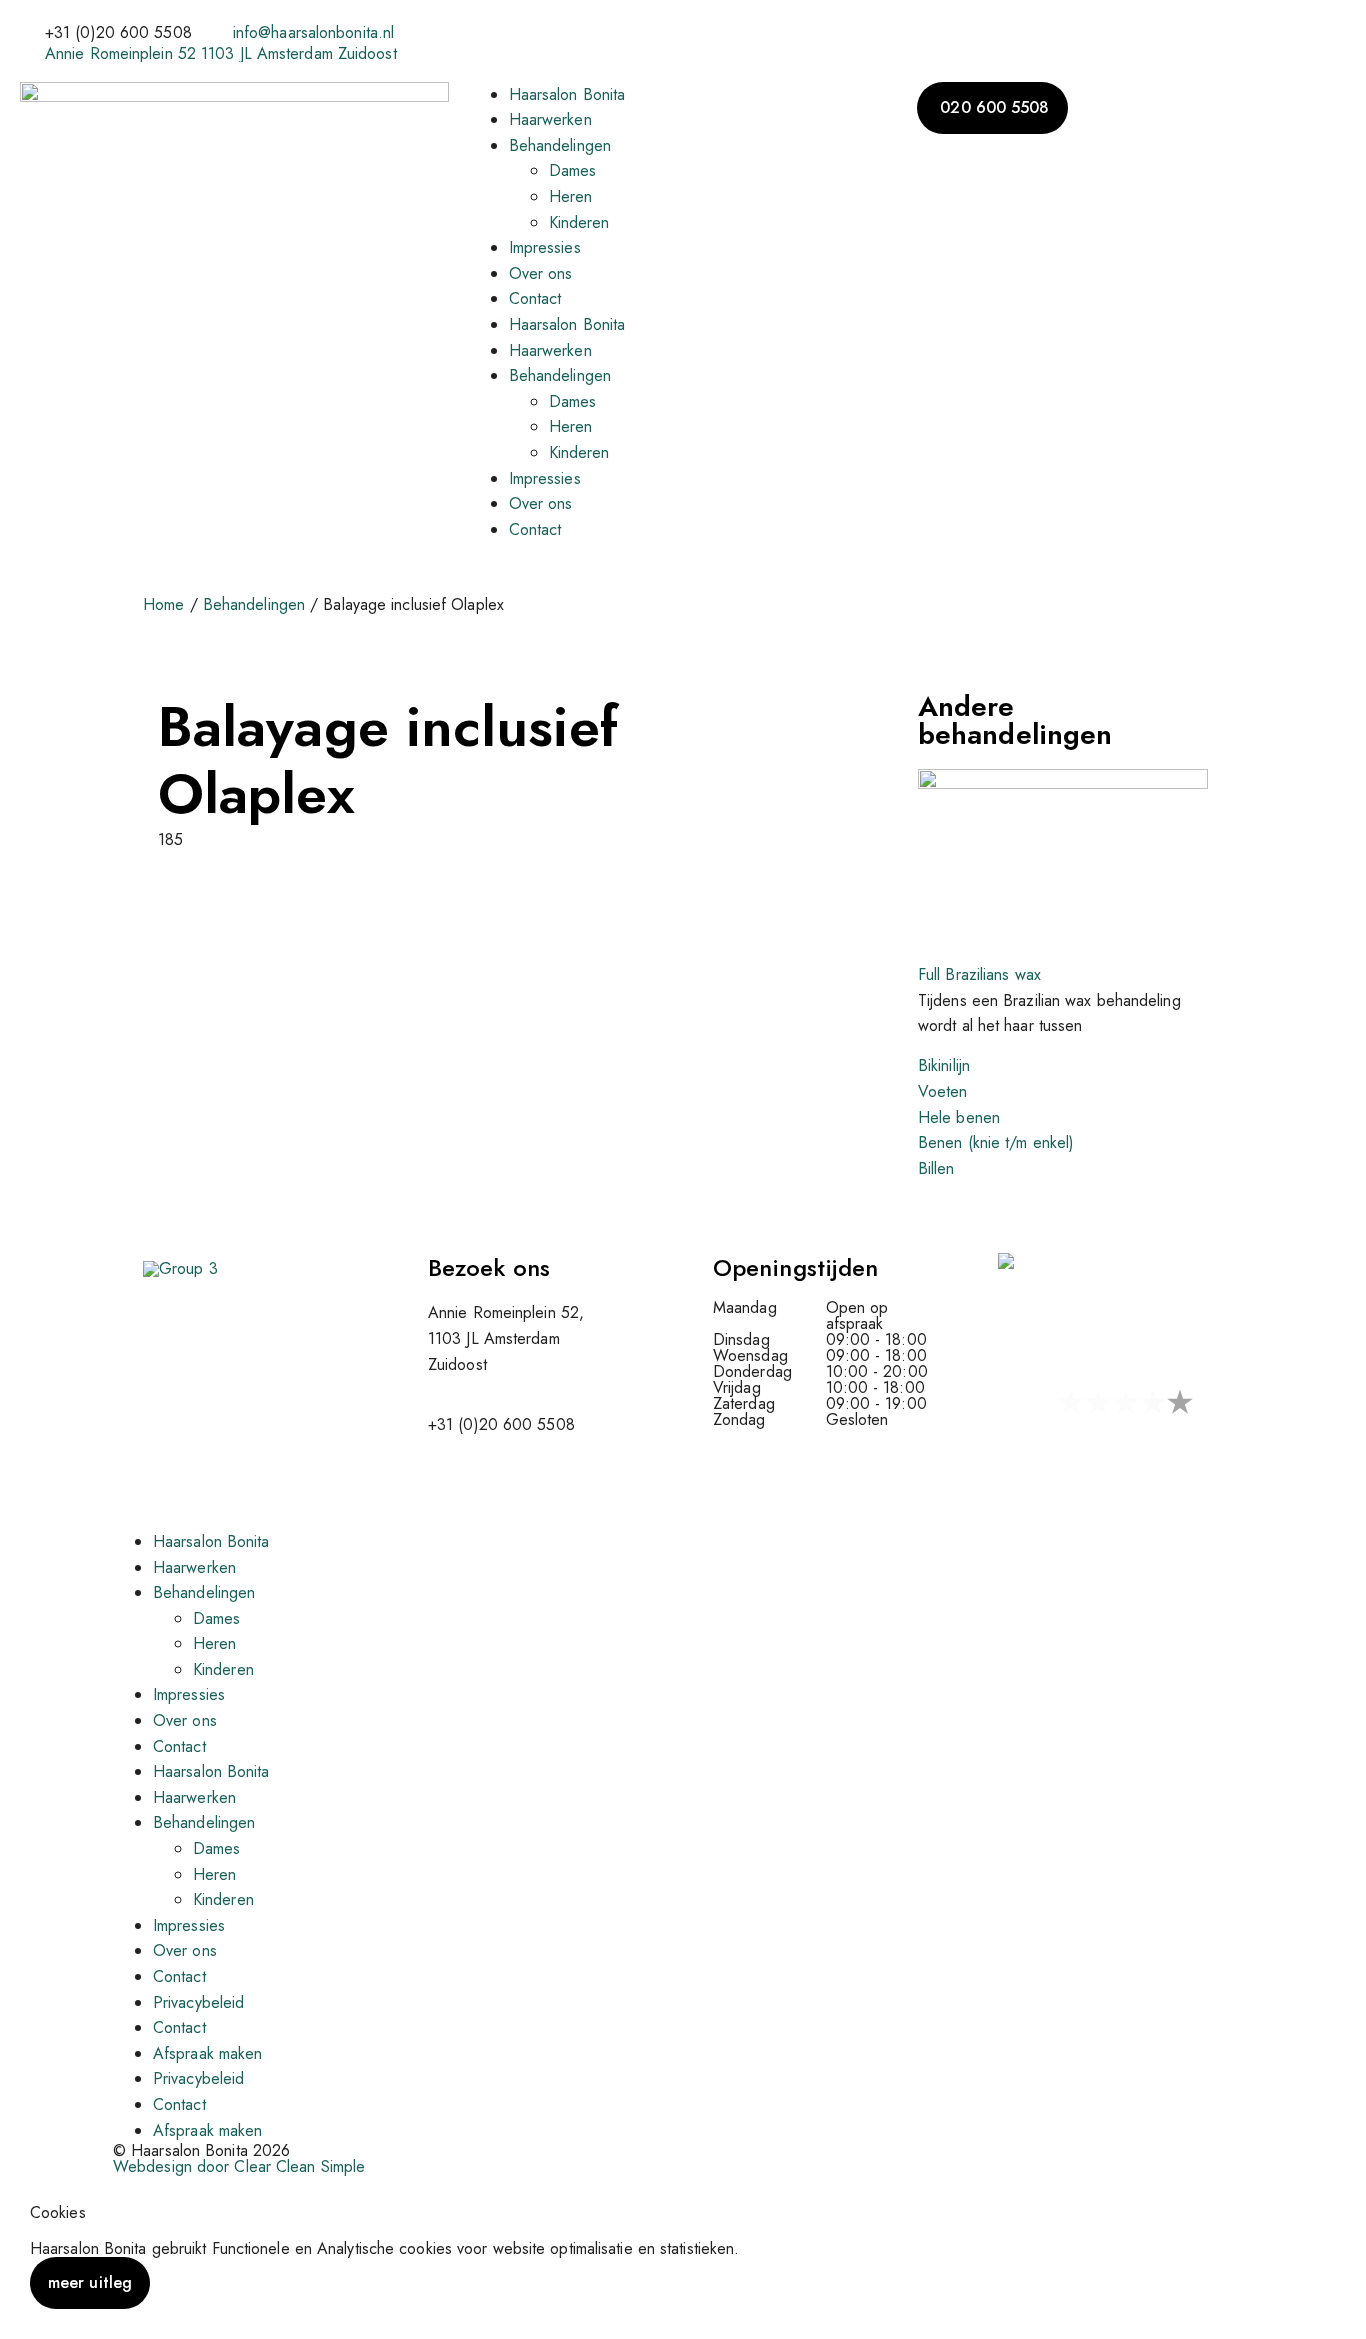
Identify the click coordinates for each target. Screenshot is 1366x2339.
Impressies (545, 247)
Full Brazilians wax (979, 974)
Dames (573, 170)
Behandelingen (560, 145)
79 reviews (1041, 1445)
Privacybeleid (198, 2002)
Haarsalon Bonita (567, 94)
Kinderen (579, 222)
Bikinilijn (944, 1065)
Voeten (943, 1091)
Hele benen (959, 1117)
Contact (535, 298)
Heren (571, 196)
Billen (936, 1168)
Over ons (541, 273)
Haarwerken (550, 119)
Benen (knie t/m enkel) (996, 1142)
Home (163, 604)
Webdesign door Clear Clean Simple (239, 2166)
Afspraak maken (207, 2053)
